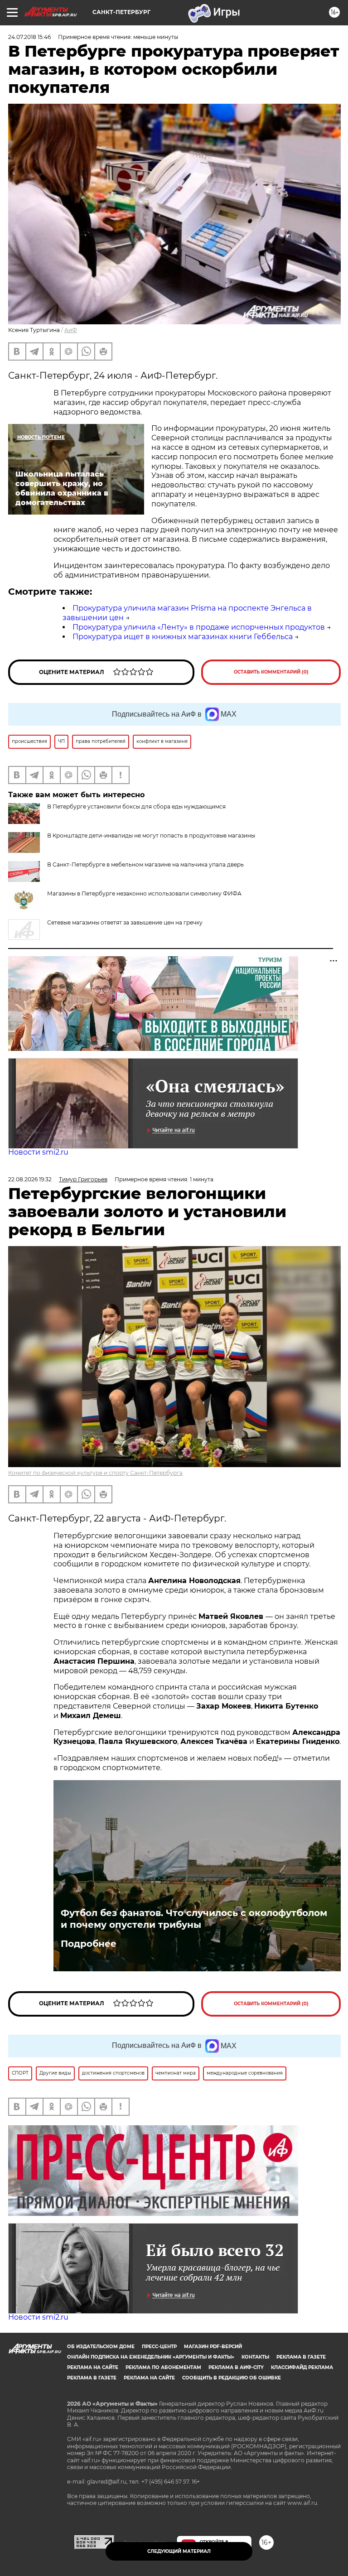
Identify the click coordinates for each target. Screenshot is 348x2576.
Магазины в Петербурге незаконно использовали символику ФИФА (144, 893)
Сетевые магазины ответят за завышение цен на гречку (125, 922)
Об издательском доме (101, 2347)
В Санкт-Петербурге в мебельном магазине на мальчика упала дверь (145, 864)
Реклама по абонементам (163, 2367)
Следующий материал (179, 2551)
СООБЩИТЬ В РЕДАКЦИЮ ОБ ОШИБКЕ (232, 2378)
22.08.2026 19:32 (30, 1179)
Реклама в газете (301, 2357)
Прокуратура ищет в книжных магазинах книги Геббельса (183, 637)
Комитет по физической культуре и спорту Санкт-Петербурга (95, 1473)
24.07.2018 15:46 (29, 37)
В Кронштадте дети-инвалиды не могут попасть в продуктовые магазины (151, 835)
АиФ (71, 330)
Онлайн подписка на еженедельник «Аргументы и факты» (151, 2357)
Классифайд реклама (302, 2367)
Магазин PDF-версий (213, 2347)
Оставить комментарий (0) (271, 672)
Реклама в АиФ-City (236, 2367)
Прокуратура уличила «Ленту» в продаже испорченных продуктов (199, 627)
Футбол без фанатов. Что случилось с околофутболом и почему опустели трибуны (194, 1919)
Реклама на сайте (93, 2367)
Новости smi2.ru (38, 1152)
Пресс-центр (159, 2347)
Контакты (255, 2357)
